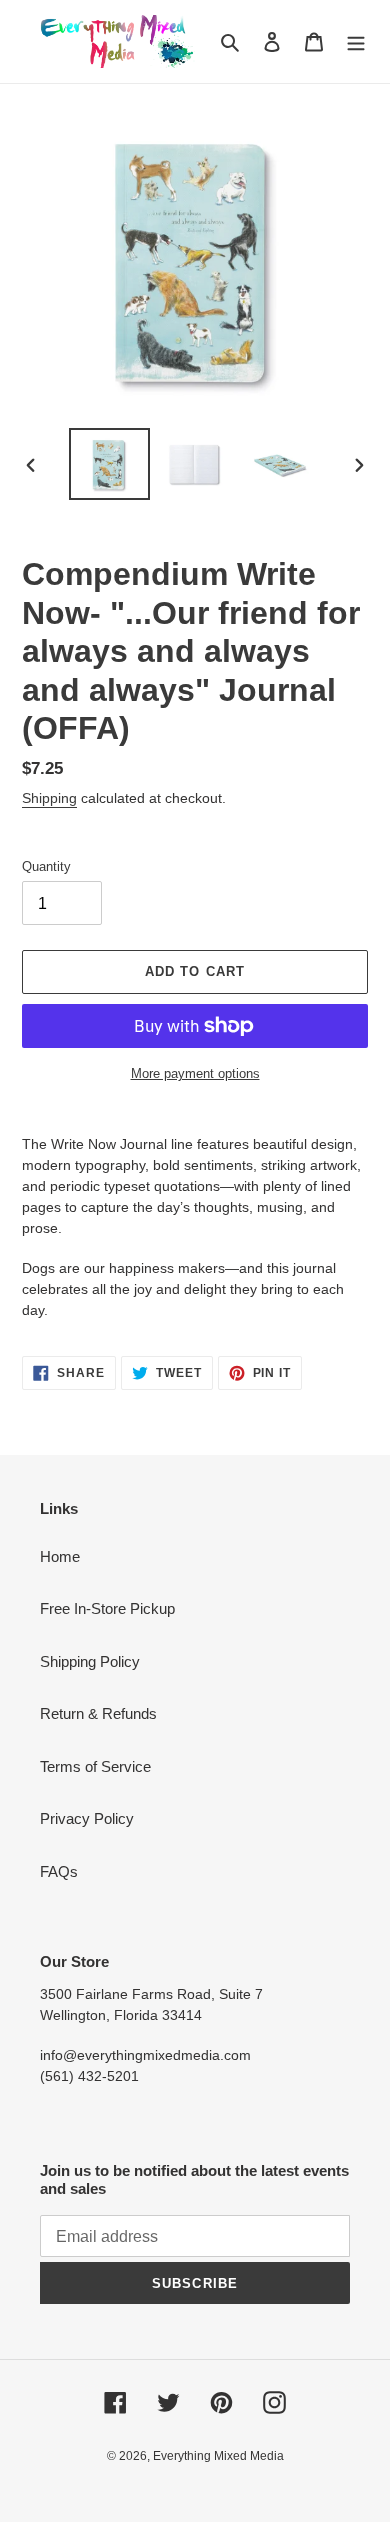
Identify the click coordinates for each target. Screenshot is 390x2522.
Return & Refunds (98, 1713)
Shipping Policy (90, 1661)
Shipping (49, 798)
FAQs (59, 1871)
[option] (110, 464)
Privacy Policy (87, 1818)
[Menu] (356, 41)
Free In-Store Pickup (107, 1608)
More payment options (195, 1073)
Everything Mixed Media (218, 2456)
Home (60, 1556)
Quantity (46, 866)
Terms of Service (95, 1766)
